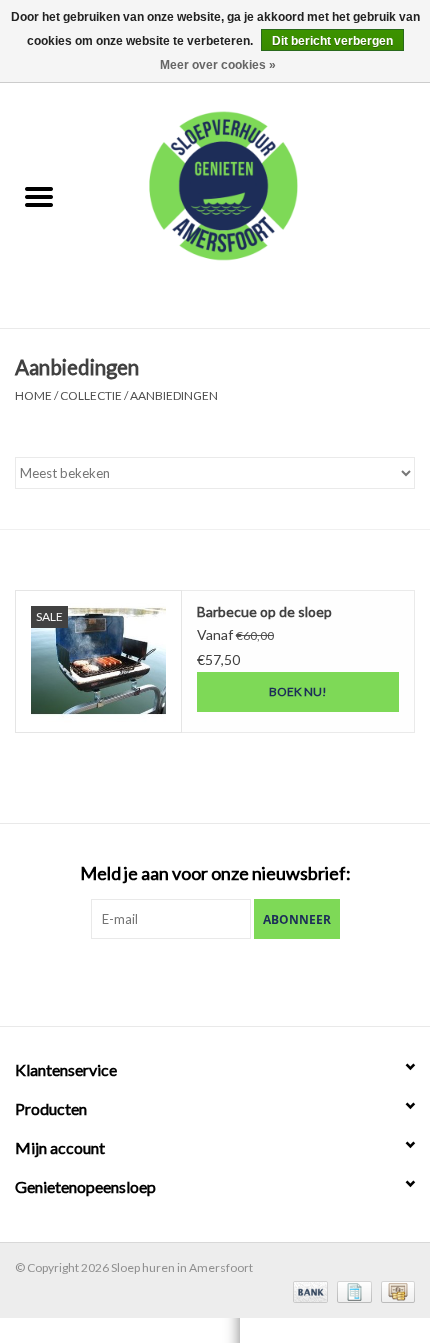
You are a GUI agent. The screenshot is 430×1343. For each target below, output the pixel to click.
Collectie (91, 395)
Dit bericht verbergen (332, 41)
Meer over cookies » (218, 65)
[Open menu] (39, 196)
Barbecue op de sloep (264, 611)
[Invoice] (351, 1290)
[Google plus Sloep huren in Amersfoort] (215, 980)
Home (33, 395)
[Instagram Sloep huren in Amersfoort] (250, 980)
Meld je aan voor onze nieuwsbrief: (215, 873)
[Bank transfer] (308, 1290)
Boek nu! (298, 691)
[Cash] (394, 1290)
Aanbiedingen (174, 395)
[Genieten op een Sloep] (254, 198)
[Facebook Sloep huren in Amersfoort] (180, 980)
